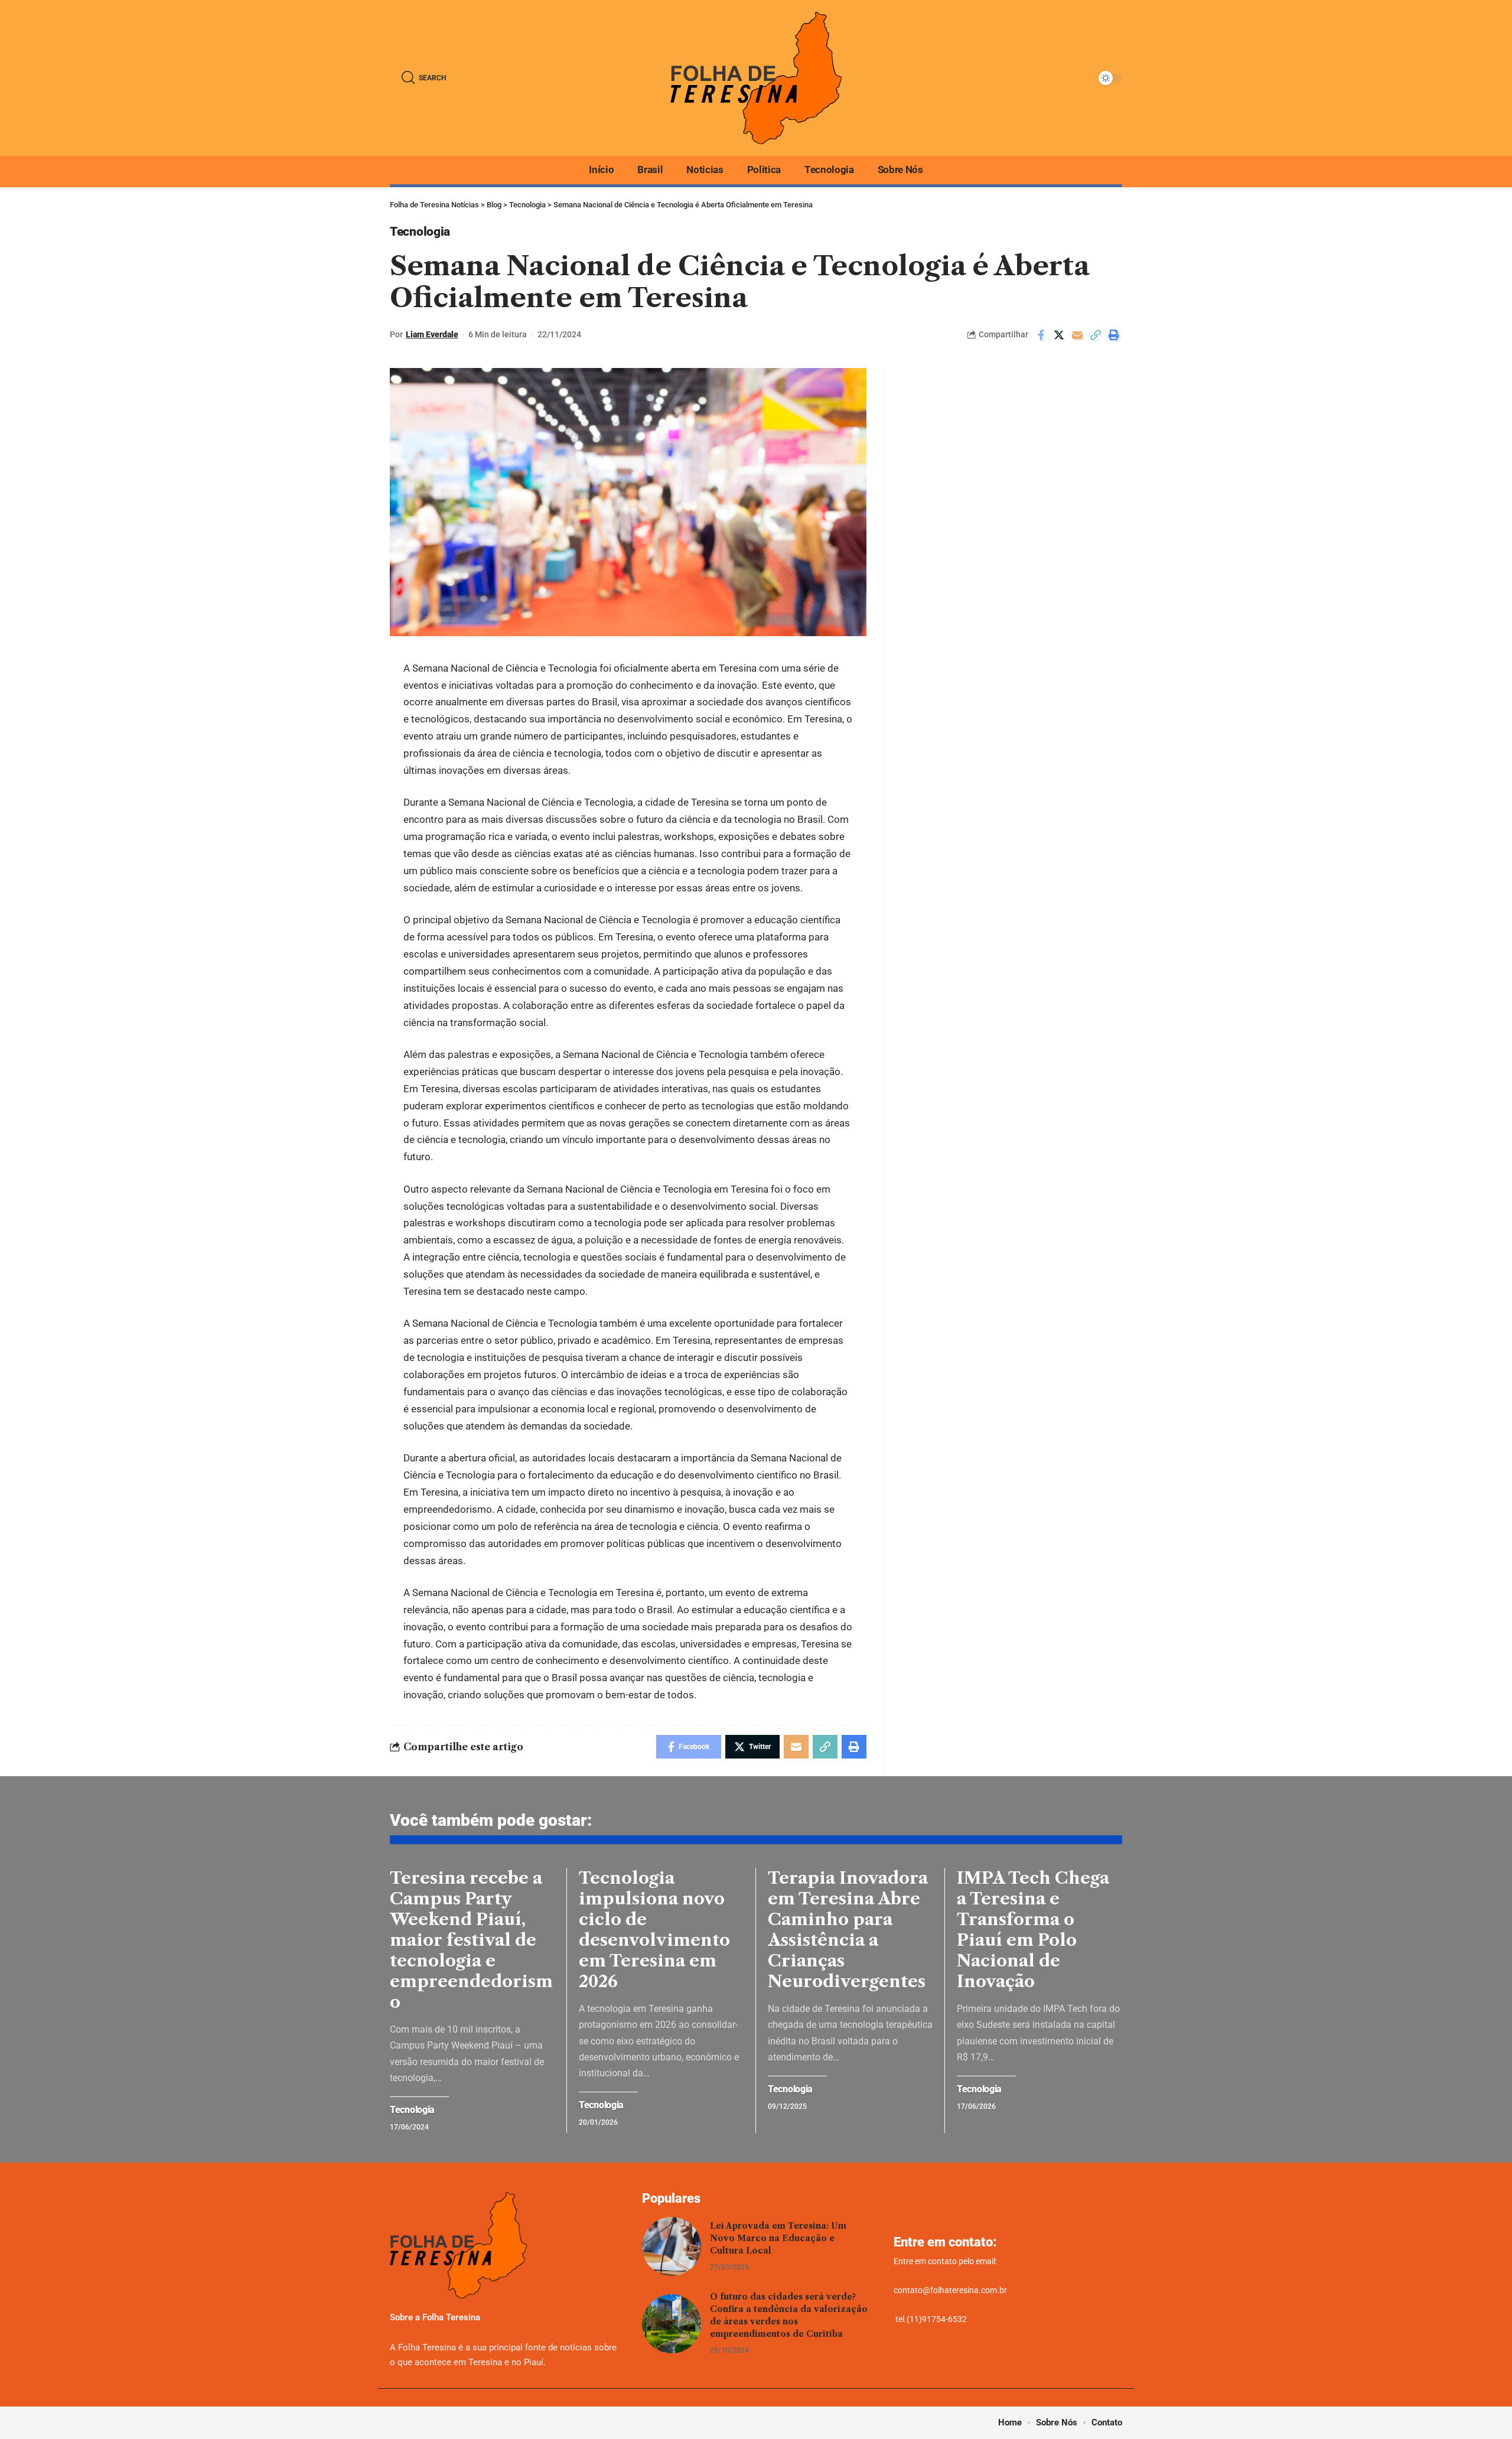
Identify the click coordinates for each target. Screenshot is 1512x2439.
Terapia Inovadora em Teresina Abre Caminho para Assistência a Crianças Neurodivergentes (848, 1930)
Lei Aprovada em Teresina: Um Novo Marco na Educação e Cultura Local (778, 2238)
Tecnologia (420, 232)
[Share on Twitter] (1059, 335)
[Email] (1077, 335)
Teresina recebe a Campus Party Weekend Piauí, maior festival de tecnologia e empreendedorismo (471, 1940)
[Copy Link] (1096, 335)
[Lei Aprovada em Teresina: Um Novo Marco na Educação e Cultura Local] (672, 2246)
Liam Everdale (432, 334)
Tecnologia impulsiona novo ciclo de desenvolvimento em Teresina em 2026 (654, 1930)
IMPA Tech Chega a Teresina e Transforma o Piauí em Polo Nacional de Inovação (1033, 1930)
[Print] (1114, 335)
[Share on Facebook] (1041, 335)
